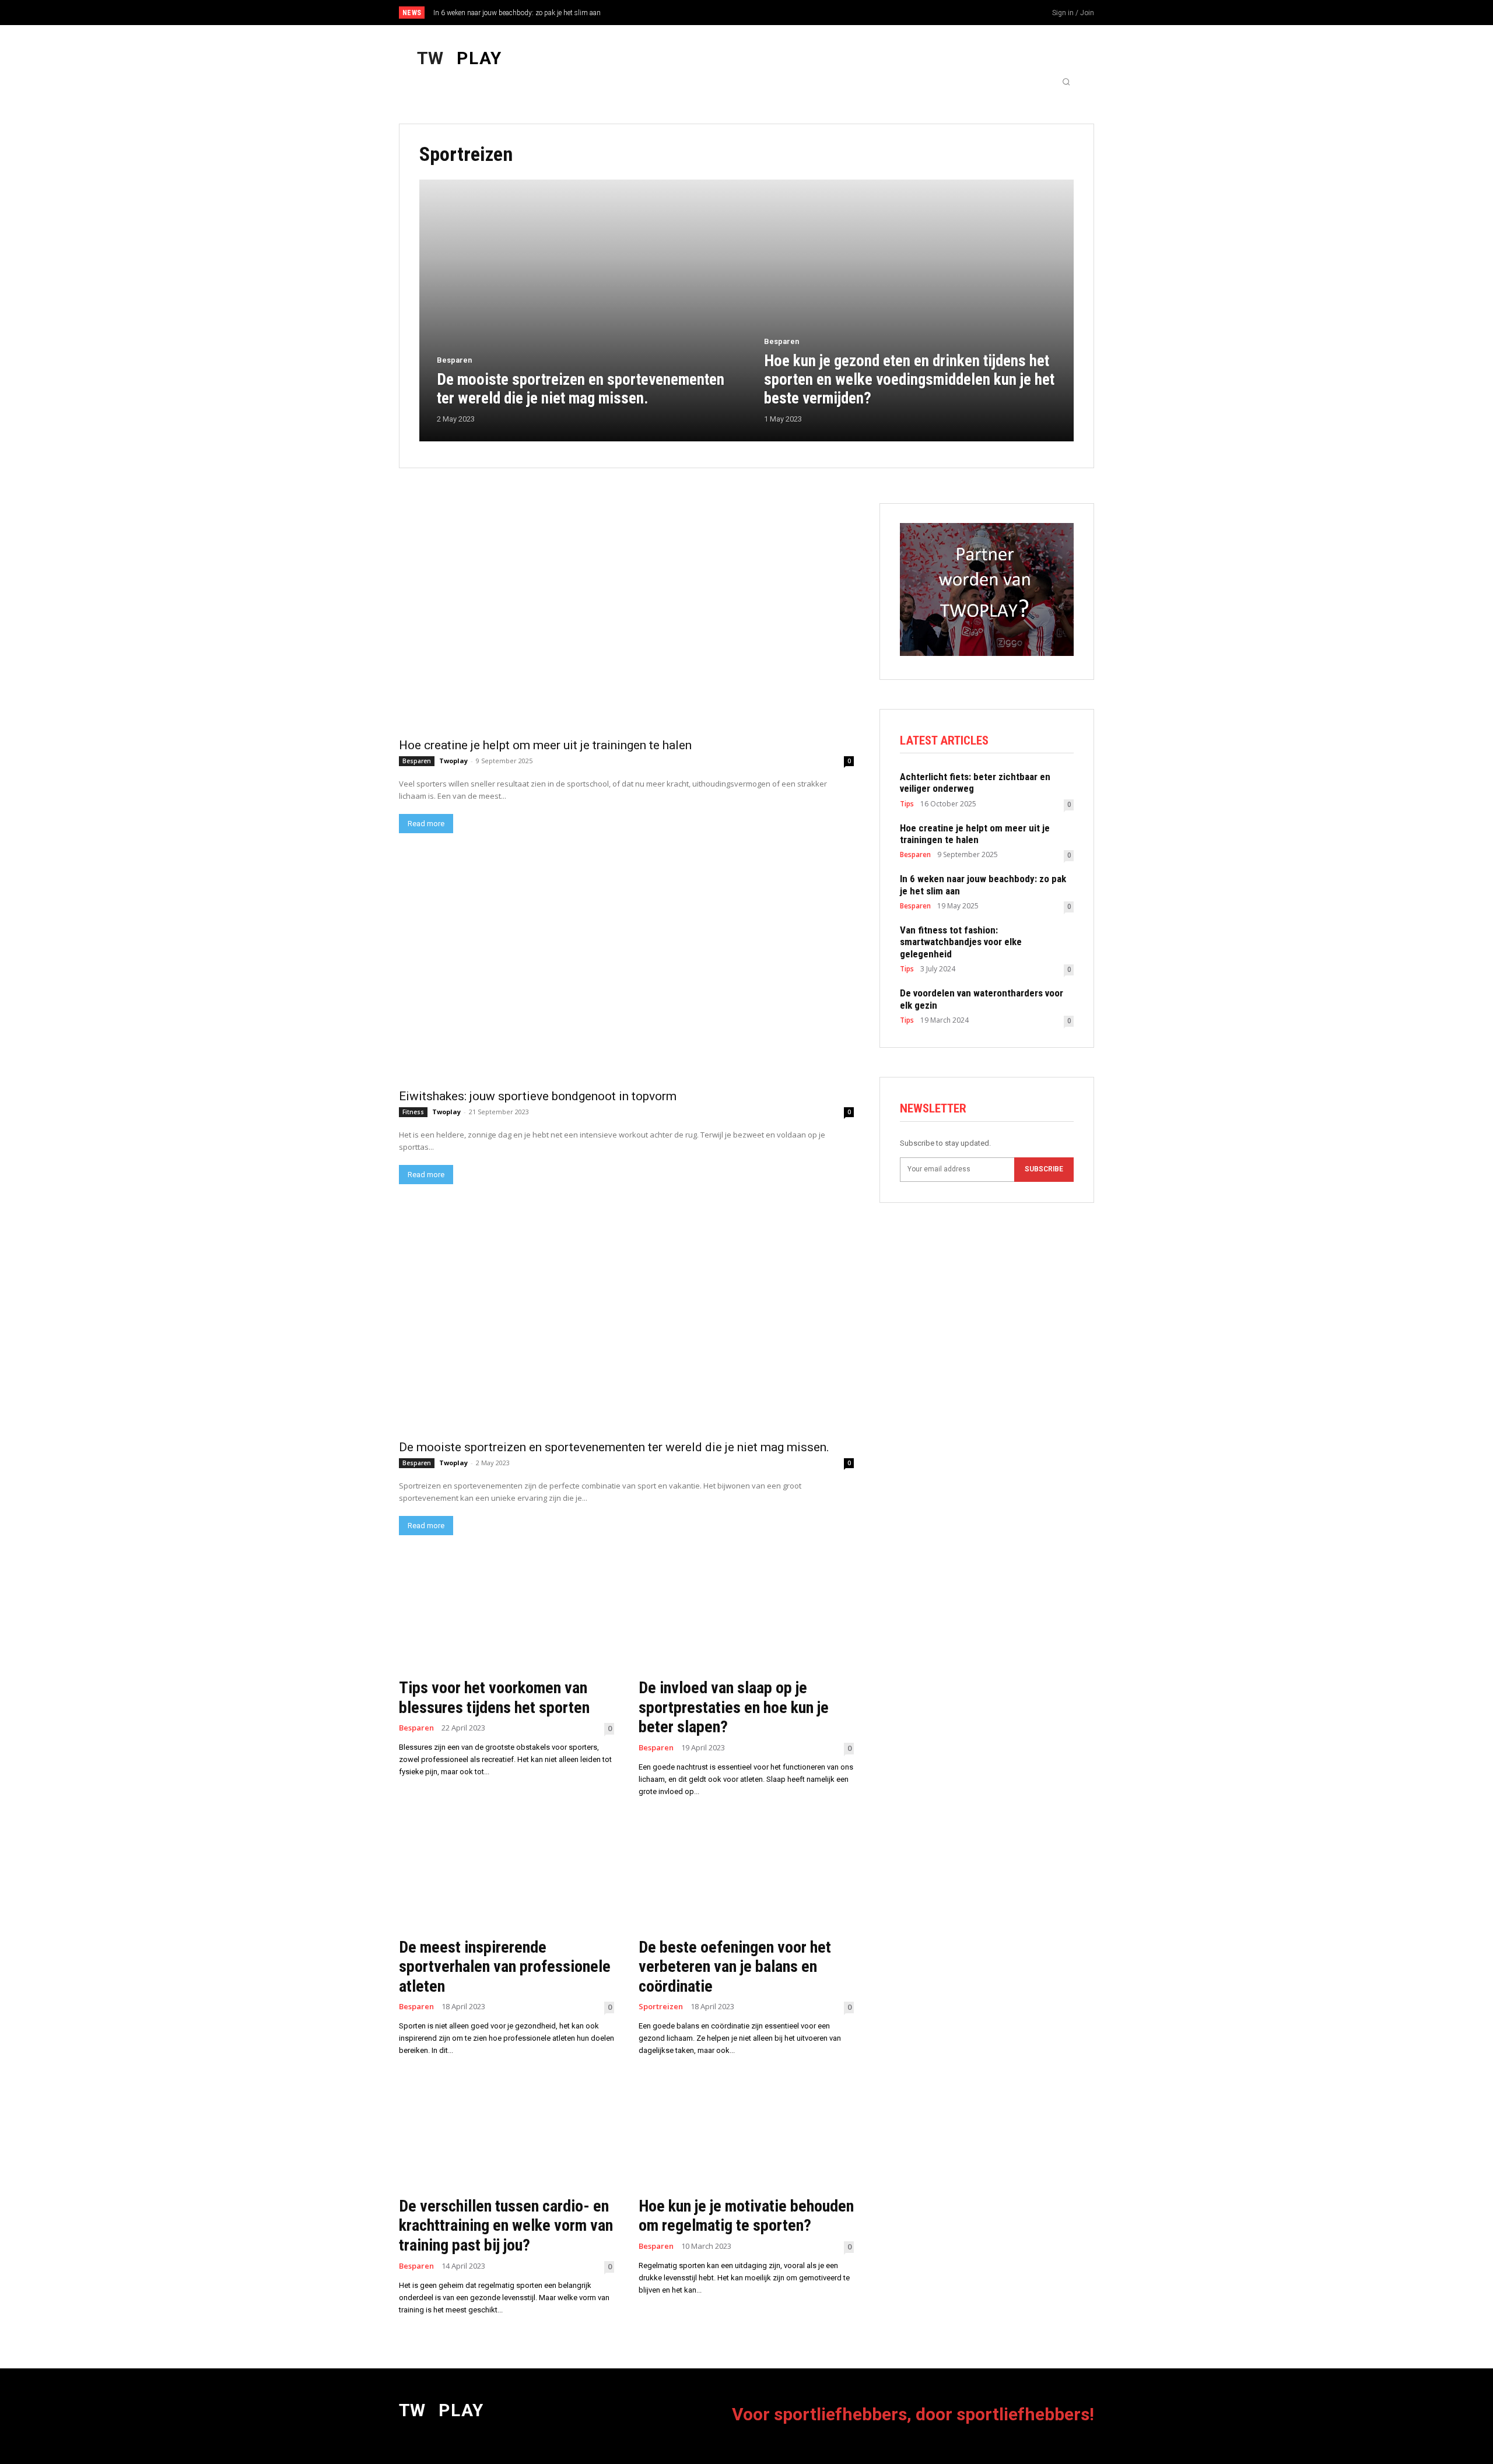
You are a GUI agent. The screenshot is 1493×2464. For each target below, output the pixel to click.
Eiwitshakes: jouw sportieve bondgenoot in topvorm (538, 1096)
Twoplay (453, 761)
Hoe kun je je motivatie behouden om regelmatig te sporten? (746, 2216)
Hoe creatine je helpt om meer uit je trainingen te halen (545, 745)
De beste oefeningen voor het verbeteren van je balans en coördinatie (735, 1967)
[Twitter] (1011, 13)
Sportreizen (661, 2007)
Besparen (454, 360)
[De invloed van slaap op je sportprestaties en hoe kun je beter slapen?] (746, 1617)
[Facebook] (972, 13)
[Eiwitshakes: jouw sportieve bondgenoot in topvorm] (626, 968)
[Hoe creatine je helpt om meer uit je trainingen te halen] (626, 617)
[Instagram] (991, 13)
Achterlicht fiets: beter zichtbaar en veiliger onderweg (975, 782)
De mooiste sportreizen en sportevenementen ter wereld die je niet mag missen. (614, 1447)
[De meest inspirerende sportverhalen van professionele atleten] (507, 1876)
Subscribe (1044, 1169)
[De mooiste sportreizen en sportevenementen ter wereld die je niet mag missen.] (583, 310)
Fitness (413, 1112)
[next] (785, 13)
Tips (907, 804)
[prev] (767, 13)
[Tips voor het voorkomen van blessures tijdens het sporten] (507, 1617)
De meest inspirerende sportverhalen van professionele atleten (505, 1967)
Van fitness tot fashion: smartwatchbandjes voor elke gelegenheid (532, 13)
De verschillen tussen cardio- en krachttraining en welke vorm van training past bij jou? (506, 2226)
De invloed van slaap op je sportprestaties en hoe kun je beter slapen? (734, 1707)
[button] (1066, 82)
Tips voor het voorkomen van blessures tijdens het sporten (494, 1698)
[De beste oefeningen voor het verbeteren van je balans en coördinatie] (746, 1876)
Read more (426, 824)
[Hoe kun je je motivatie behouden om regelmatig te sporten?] (746, 2135)
